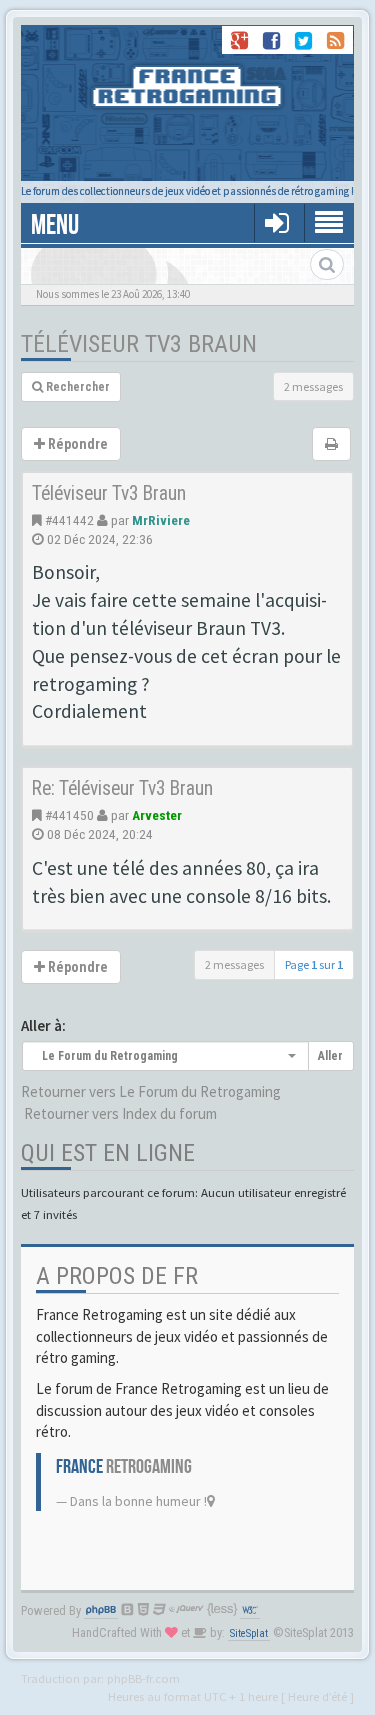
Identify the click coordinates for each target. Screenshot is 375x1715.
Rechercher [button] (76, 387)
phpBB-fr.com (143, 1678)
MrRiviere (161, 520)
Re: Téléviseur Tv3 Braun (122, 788)
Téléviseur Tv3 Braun (139, 344)
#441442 (69, 520)
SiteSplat (249, 1633)
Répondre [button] (76, 444)
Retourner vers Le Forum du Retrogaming (151, 1091)
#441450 (69, 815)
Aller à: (43, 1025)
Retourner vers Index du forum (120, 1113)
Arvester (157, 815)
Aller (330, 1056)
